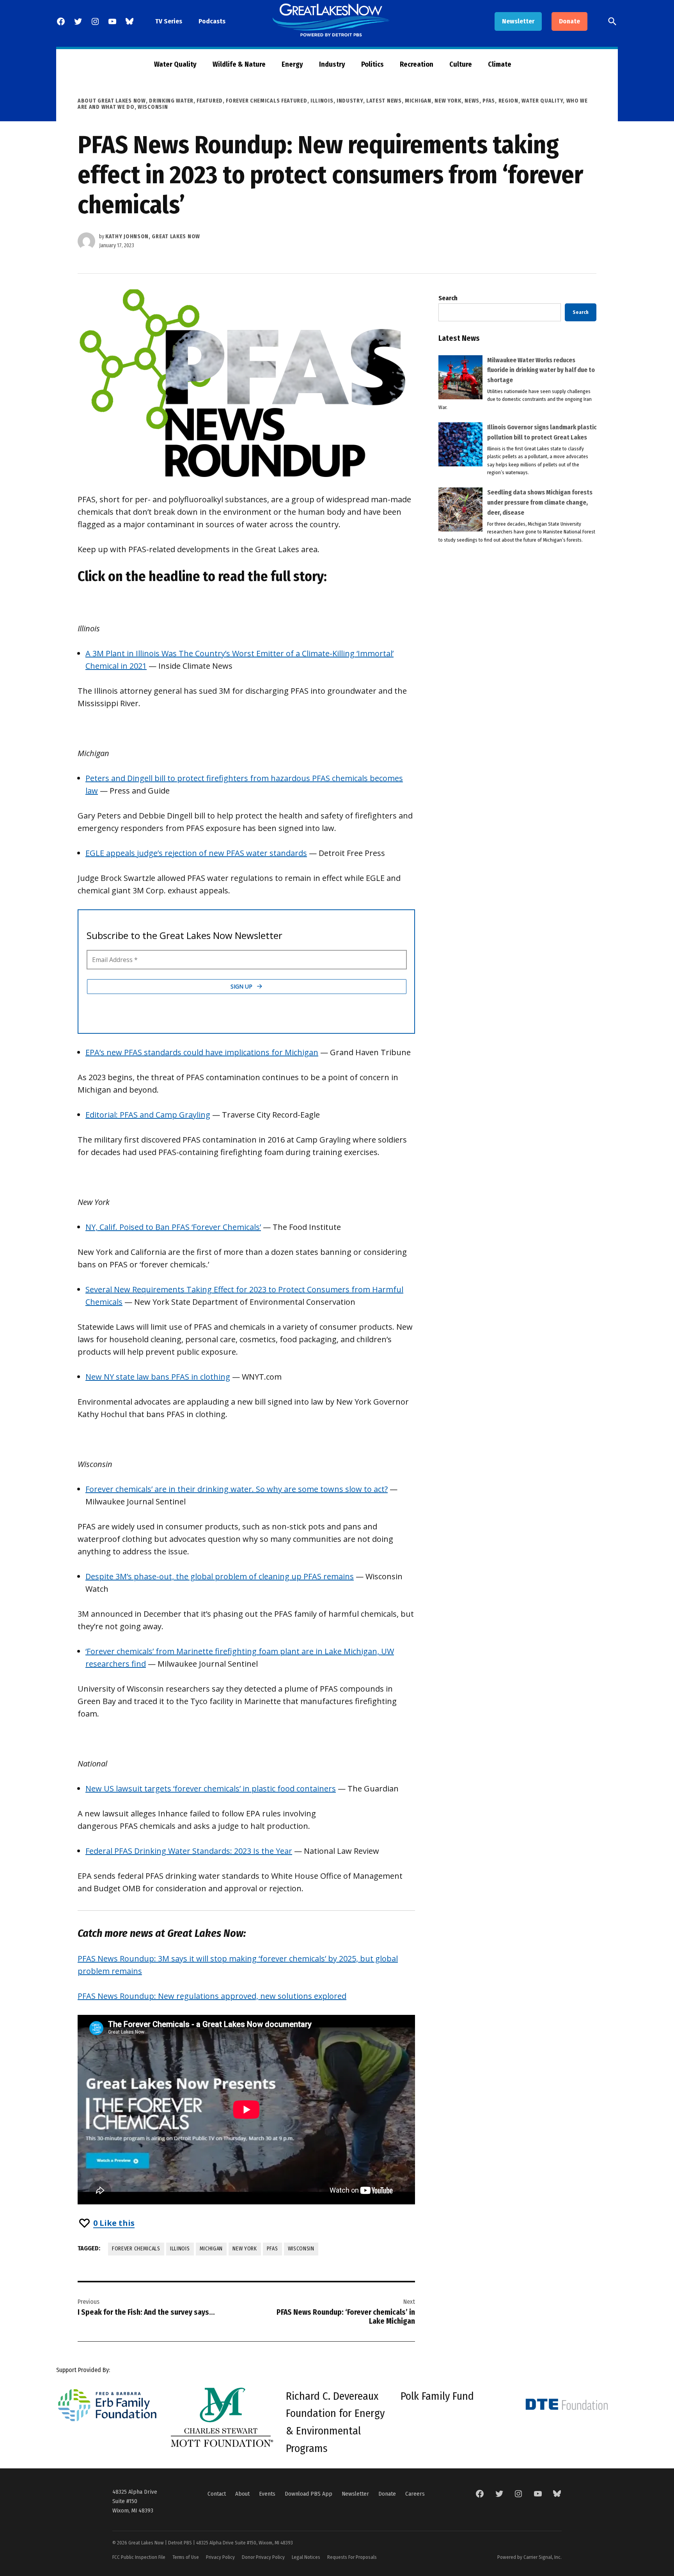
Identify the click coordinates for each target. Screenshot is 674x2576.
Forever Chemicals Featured (266, 101)
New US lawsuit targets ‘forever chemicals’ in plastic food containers (211, 1788)
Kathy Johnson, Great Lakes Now (153, 237)
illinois (180, 2249)
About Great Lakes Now (112, 101)
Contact (217, 2494)
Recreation (417, 64)
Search (448, 298)
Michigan (418, 101)
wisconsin (301, 2249)
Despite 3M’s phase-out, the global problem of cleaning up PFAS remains (220, 1576)
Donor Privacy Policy (263, 2557)
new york (245, 2249)
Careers (415, 2494)
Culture (461, 64)
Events (267, 2494)
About (242, 2494)
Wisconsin (153, 107)
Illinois (322, 101)
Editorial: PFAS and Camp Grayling (148, 1115)
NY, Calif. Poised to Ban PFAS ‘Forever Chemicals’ (173, 1227)
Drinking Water (171, 101)
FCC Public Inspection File (139, 2557)
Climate (500, 64)
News (472, 101)
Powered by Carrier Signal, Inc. (529, 2557)
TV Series (169, 21)
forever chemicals (136, 2249)
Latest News (384, 101)
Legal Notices (306, 2557)
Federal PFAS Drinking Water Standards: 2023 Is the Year (189, 1851)
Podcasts (212, 21)
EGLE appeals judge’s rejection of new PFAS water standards (196, 853)
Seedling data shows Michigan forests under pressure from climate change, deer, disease (540, 502)
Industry (332, 64)
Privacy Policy (220, 2557)
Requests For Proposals (352, 2557)
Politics (372, 64)
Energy (292, 64)
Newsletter (518, 21)
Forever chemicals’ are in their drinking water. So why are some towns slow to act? (237, 1489)
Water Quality (175, 64)
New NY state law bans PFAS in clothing (158, 1377)
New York (448, 101)
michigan (211, 2249)
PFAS (489, 101)
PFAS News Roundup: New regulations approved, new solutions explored (212, 1996)
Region (508, 101)
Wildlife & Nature (239, 64)
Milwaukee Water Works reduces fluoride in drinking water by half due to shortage (541, 370)
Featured (210, 101)
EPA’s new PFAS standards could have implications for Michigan (202, 1052)
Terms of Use (186, 2557)
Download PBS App (309, 2494)
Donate (569, 21)
